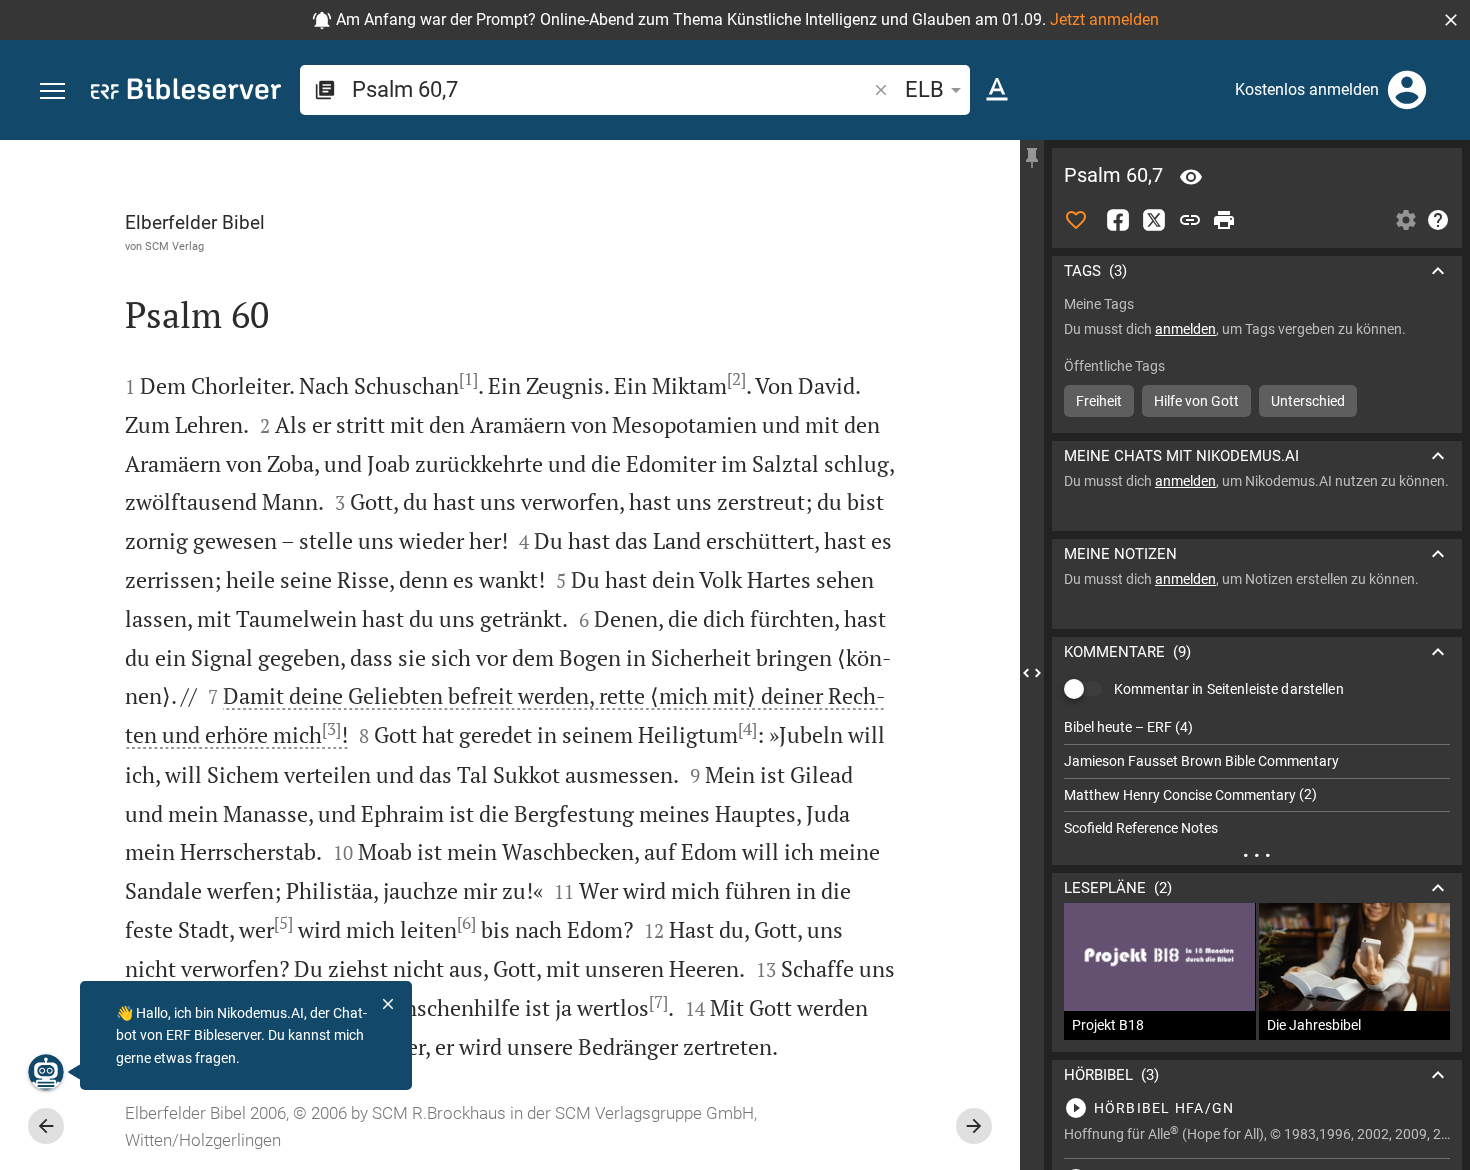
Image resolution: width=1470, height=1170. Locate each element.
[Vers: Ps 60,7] (1191, 177)
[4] (747, 729)
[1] (468, 379)
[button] (1451, 20)
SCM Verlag (174, 246)
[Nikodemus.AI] (46, 1072)
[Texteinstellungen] (997, 90)
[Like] (1076, 220)
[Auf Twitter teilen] (1154, 220)
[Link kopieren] (1190, 220)
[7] (658, 1002)
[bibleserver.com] (186, 92)
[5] (283, 923)
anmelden (1185, 329)
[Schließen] (388, 1004)
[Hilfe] (1438, 220)
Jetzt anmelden (1104, 19)
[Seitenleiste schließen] (1032, 673)
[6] (466, 923)
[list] (1257, 778)
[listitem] (1257, 727)
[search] (611, 89)
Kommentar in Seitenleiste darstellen (1229, 689)
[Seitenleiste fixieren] (1032, 158)
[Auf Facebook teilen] (1118, 220)
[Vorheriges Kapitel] (46, 1126)
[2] (736, 379)
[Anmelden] (1407, 90)
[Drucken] (1224, 220)
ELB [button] (924, 89)
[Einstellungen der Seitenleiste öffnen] (1406, 220)
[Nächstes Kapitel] (974, 1126)
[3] (331, 729)
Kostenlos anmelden (1307, 89)
